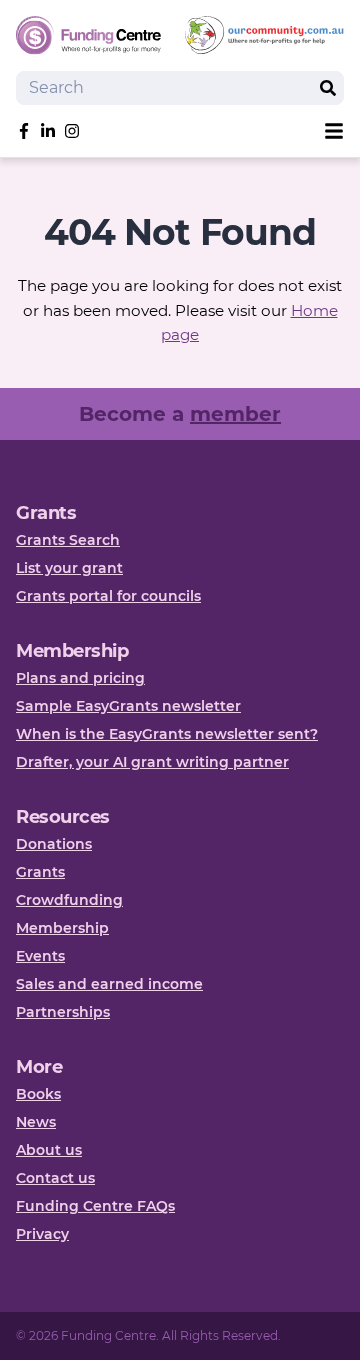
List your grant (69, 568)
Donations (54, 844)
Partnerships (63, 1012)
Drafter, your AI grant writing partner (152, 762)
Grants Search (68, 540)
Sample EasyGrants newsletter (128, 706)
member (235, 414)
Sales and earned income (109, 984)
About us (49, 1150)
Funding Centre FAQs (95, 1206)
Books (38, 1094)
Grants (40, 872)
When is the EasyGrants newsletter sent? (167, 734)
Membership (62, 928)
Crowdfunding (69, 900)
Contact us (55, 1178)
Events (40, 956)
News (36, 1122)
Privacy (42, 1234)
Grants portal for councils (108, 596)
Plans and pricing (80, 678)
